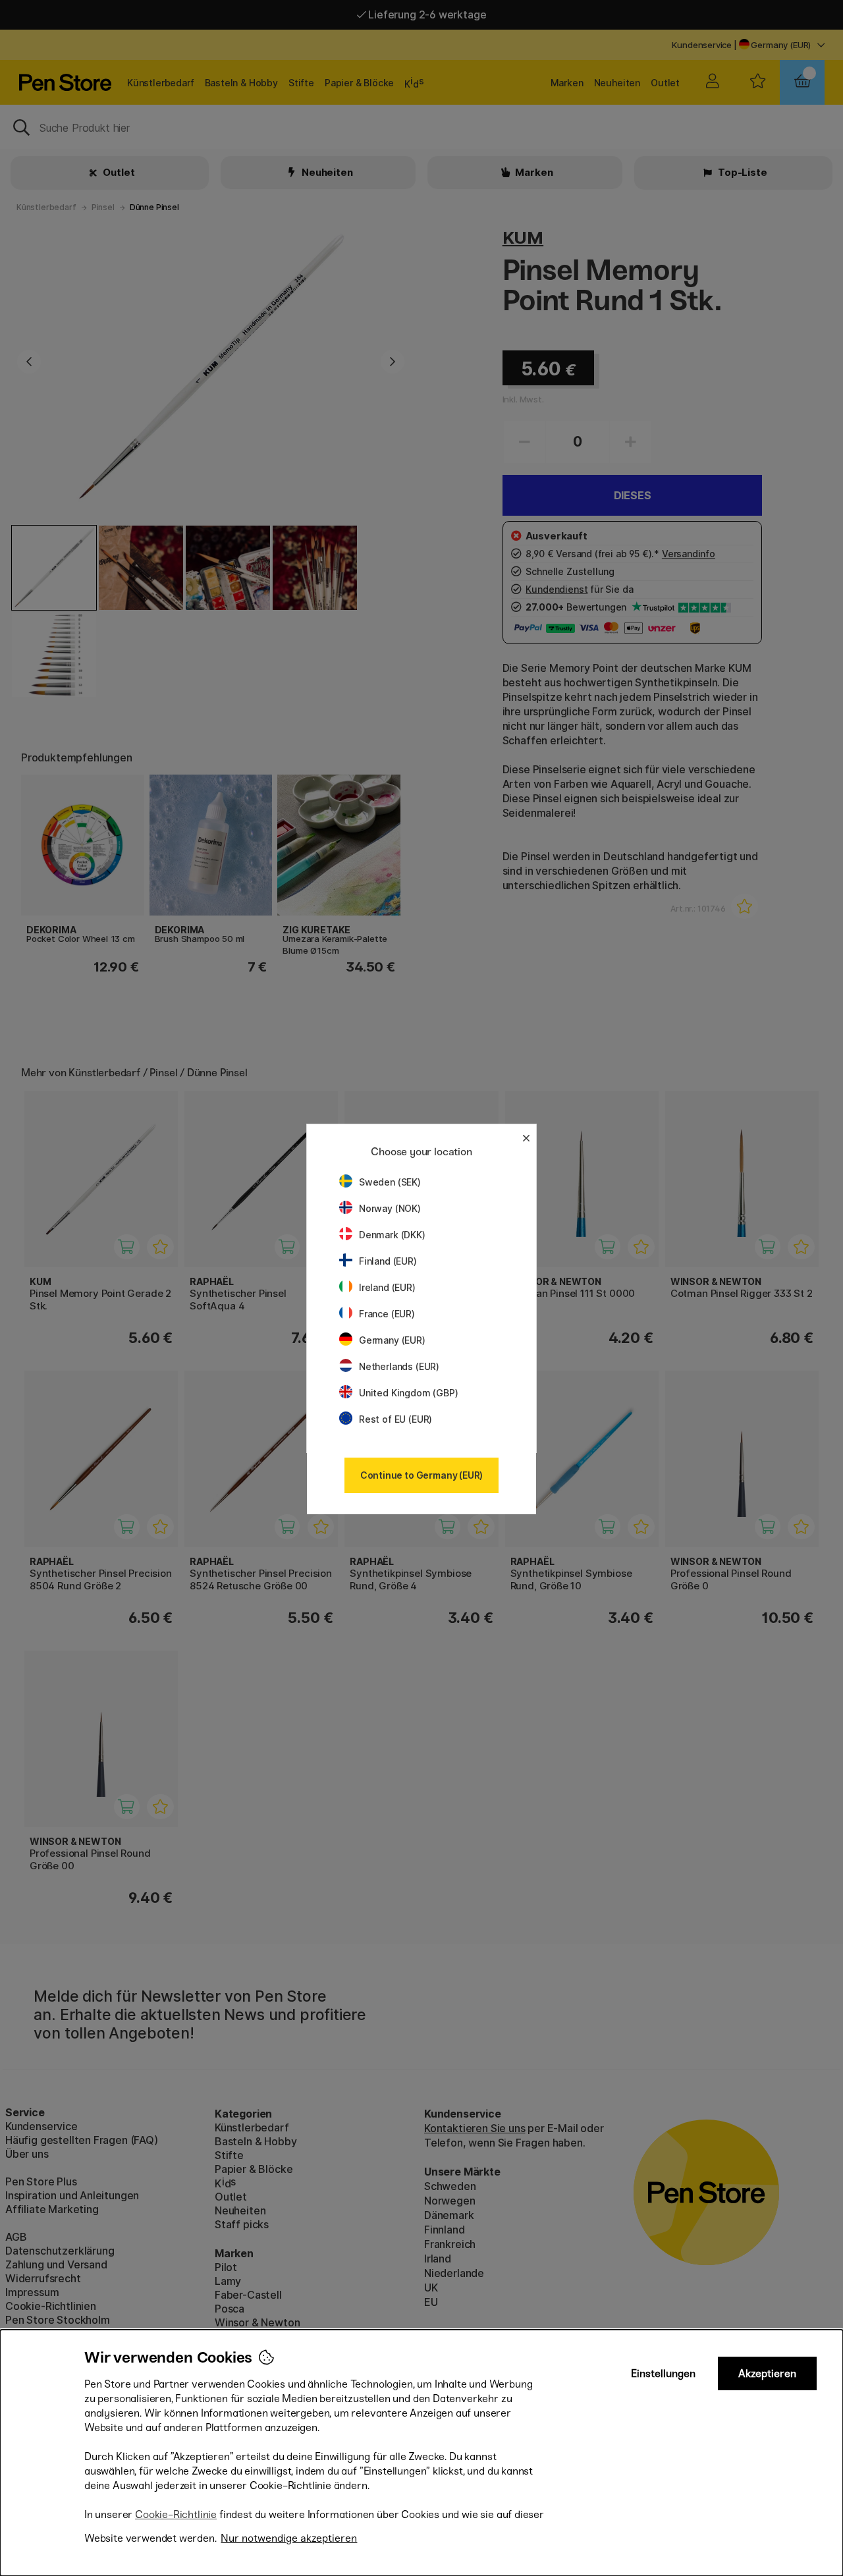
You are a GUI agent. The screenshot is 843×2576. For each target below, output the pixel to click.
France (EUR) (387, 1314)
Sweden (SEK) (390, 1182)
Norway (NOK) (390, 1208)
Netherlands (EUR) (399, 1366)
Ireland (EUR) (387, 1287)
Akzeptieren (767, 2373)
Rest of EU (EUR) (395, 1419)
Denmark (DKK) (392, 1235)
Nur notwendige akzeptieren (289, 2538)
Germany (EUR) (392, 1340)
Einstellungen (663, 2373)
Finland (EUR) (388, 1261)
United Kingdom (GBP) (408, 1393)
